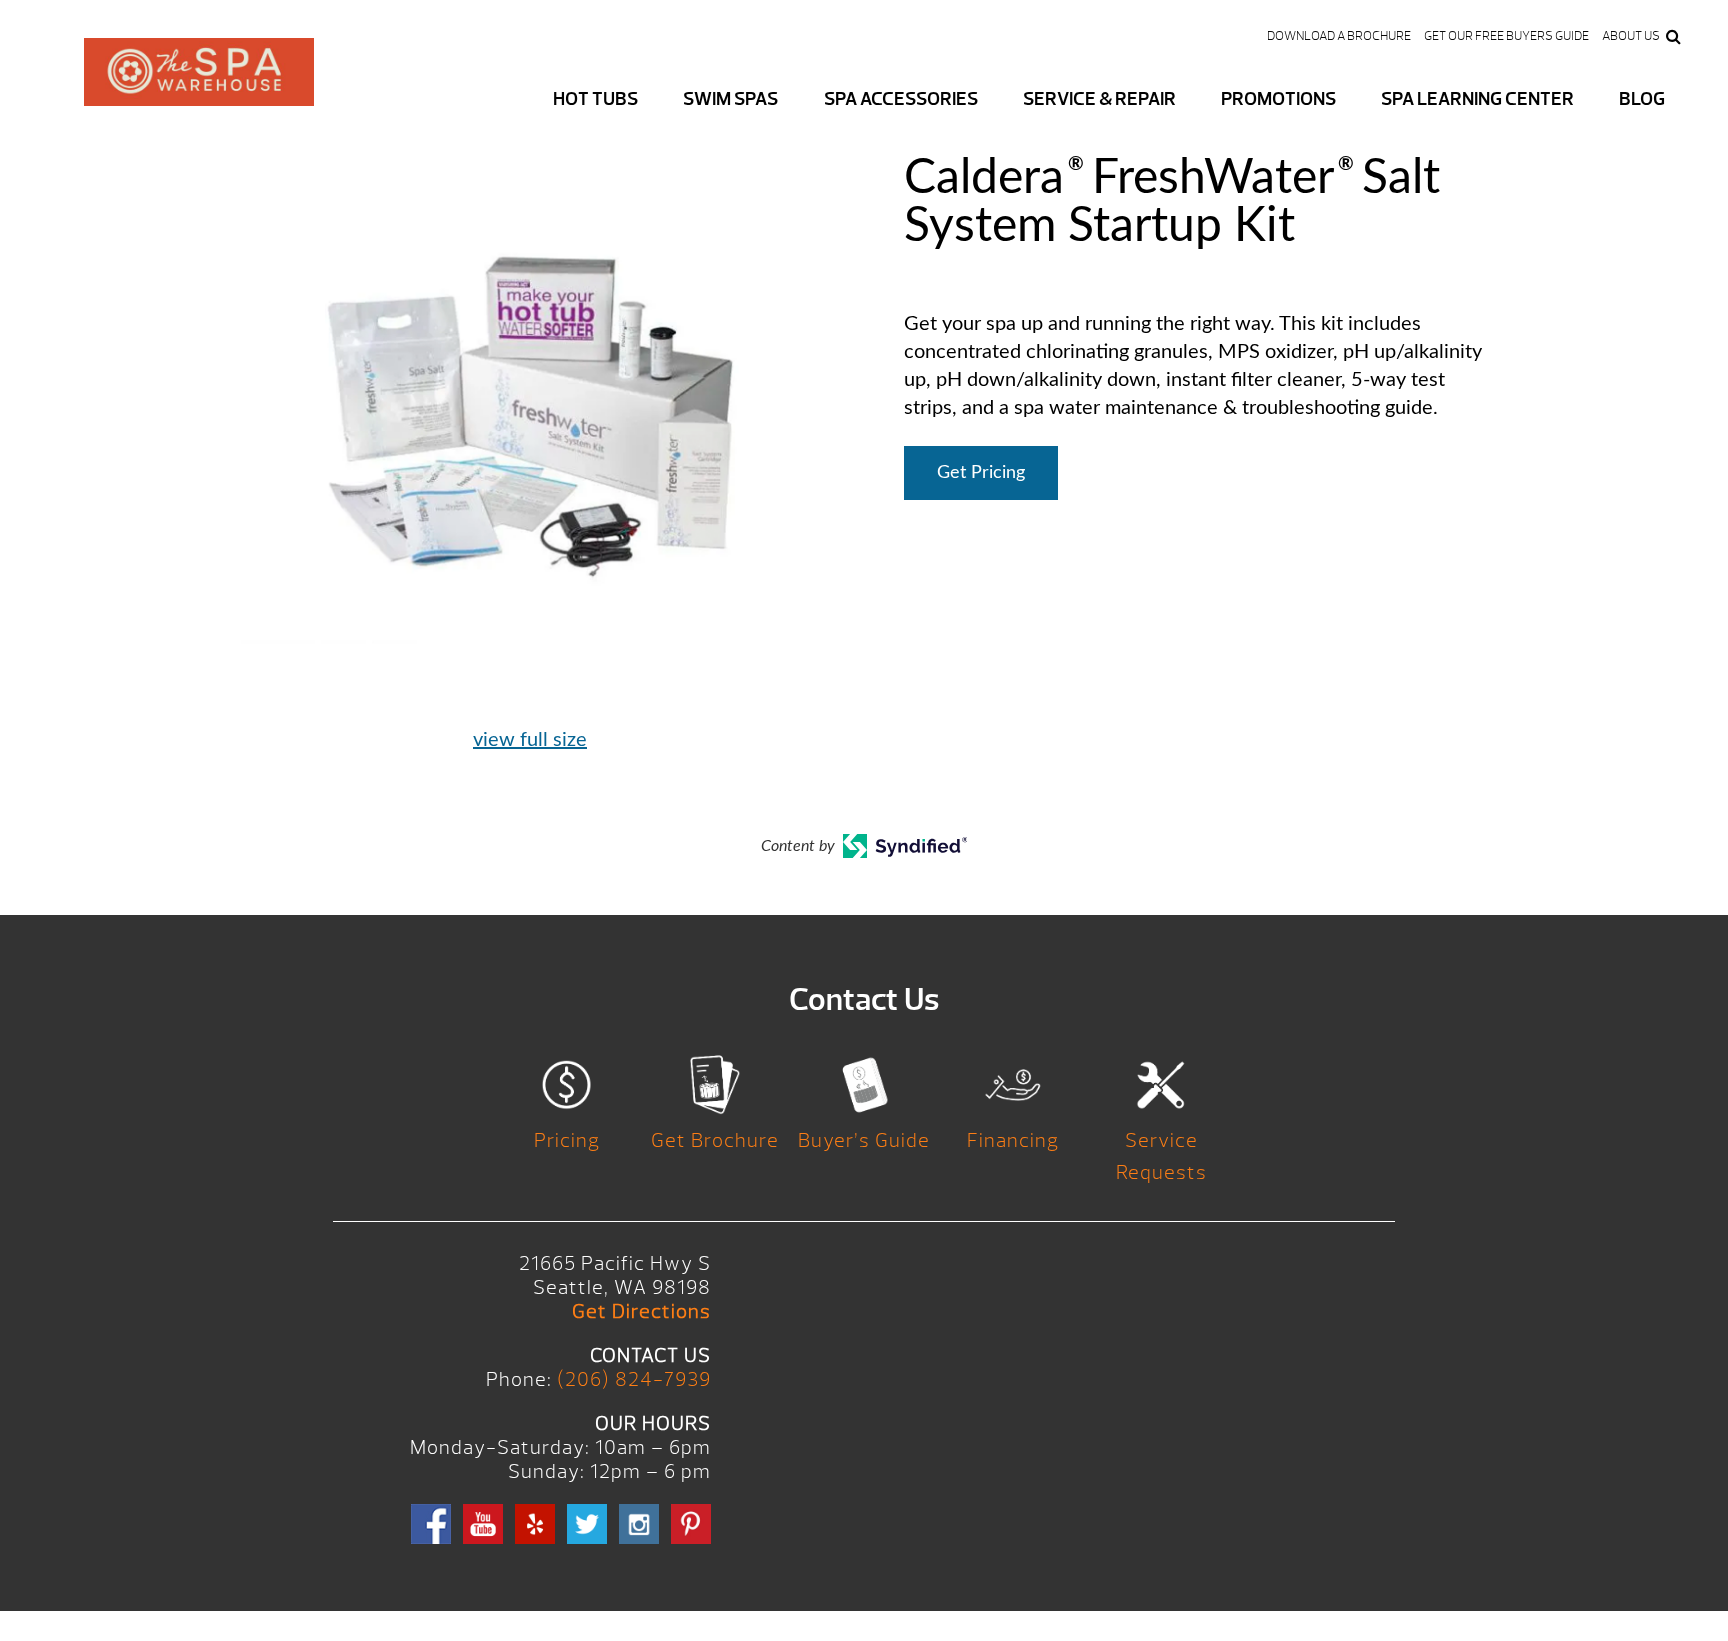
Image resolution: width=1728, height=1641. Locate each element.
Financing (1013, 1140)
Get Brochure (715, 1140)
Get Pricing (981, 473)
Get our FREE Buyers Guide (1506, 36)
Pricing (567, 1140)
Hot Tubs (595, 99)
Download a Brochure (1339, 36)
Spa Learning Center (1477, 99)
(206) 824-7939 (634, 1379)
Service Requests (1161, 1156)
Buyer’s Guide (864, 1140)
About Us (1631, 36)
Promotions (1278, 99)
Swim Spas (730, 99)
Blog (1642, 99)
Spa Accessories (901, 99)
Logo (199, 88)
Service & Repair (1099, 99)
